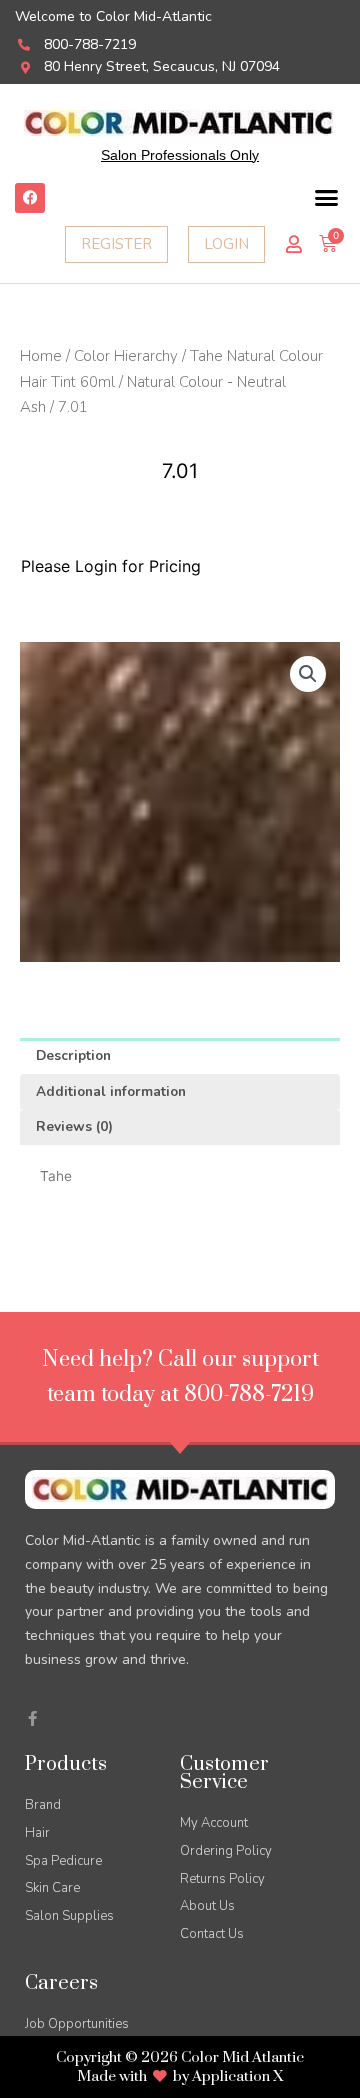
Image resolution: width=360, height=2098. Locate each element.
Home (41, 356)
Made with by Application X (180, 2076)
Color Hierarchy (126, 356)
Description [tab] (73, 1055)
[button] (327, 198)
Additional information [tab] (111, 1091)
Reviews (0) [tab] (74, 1126)
